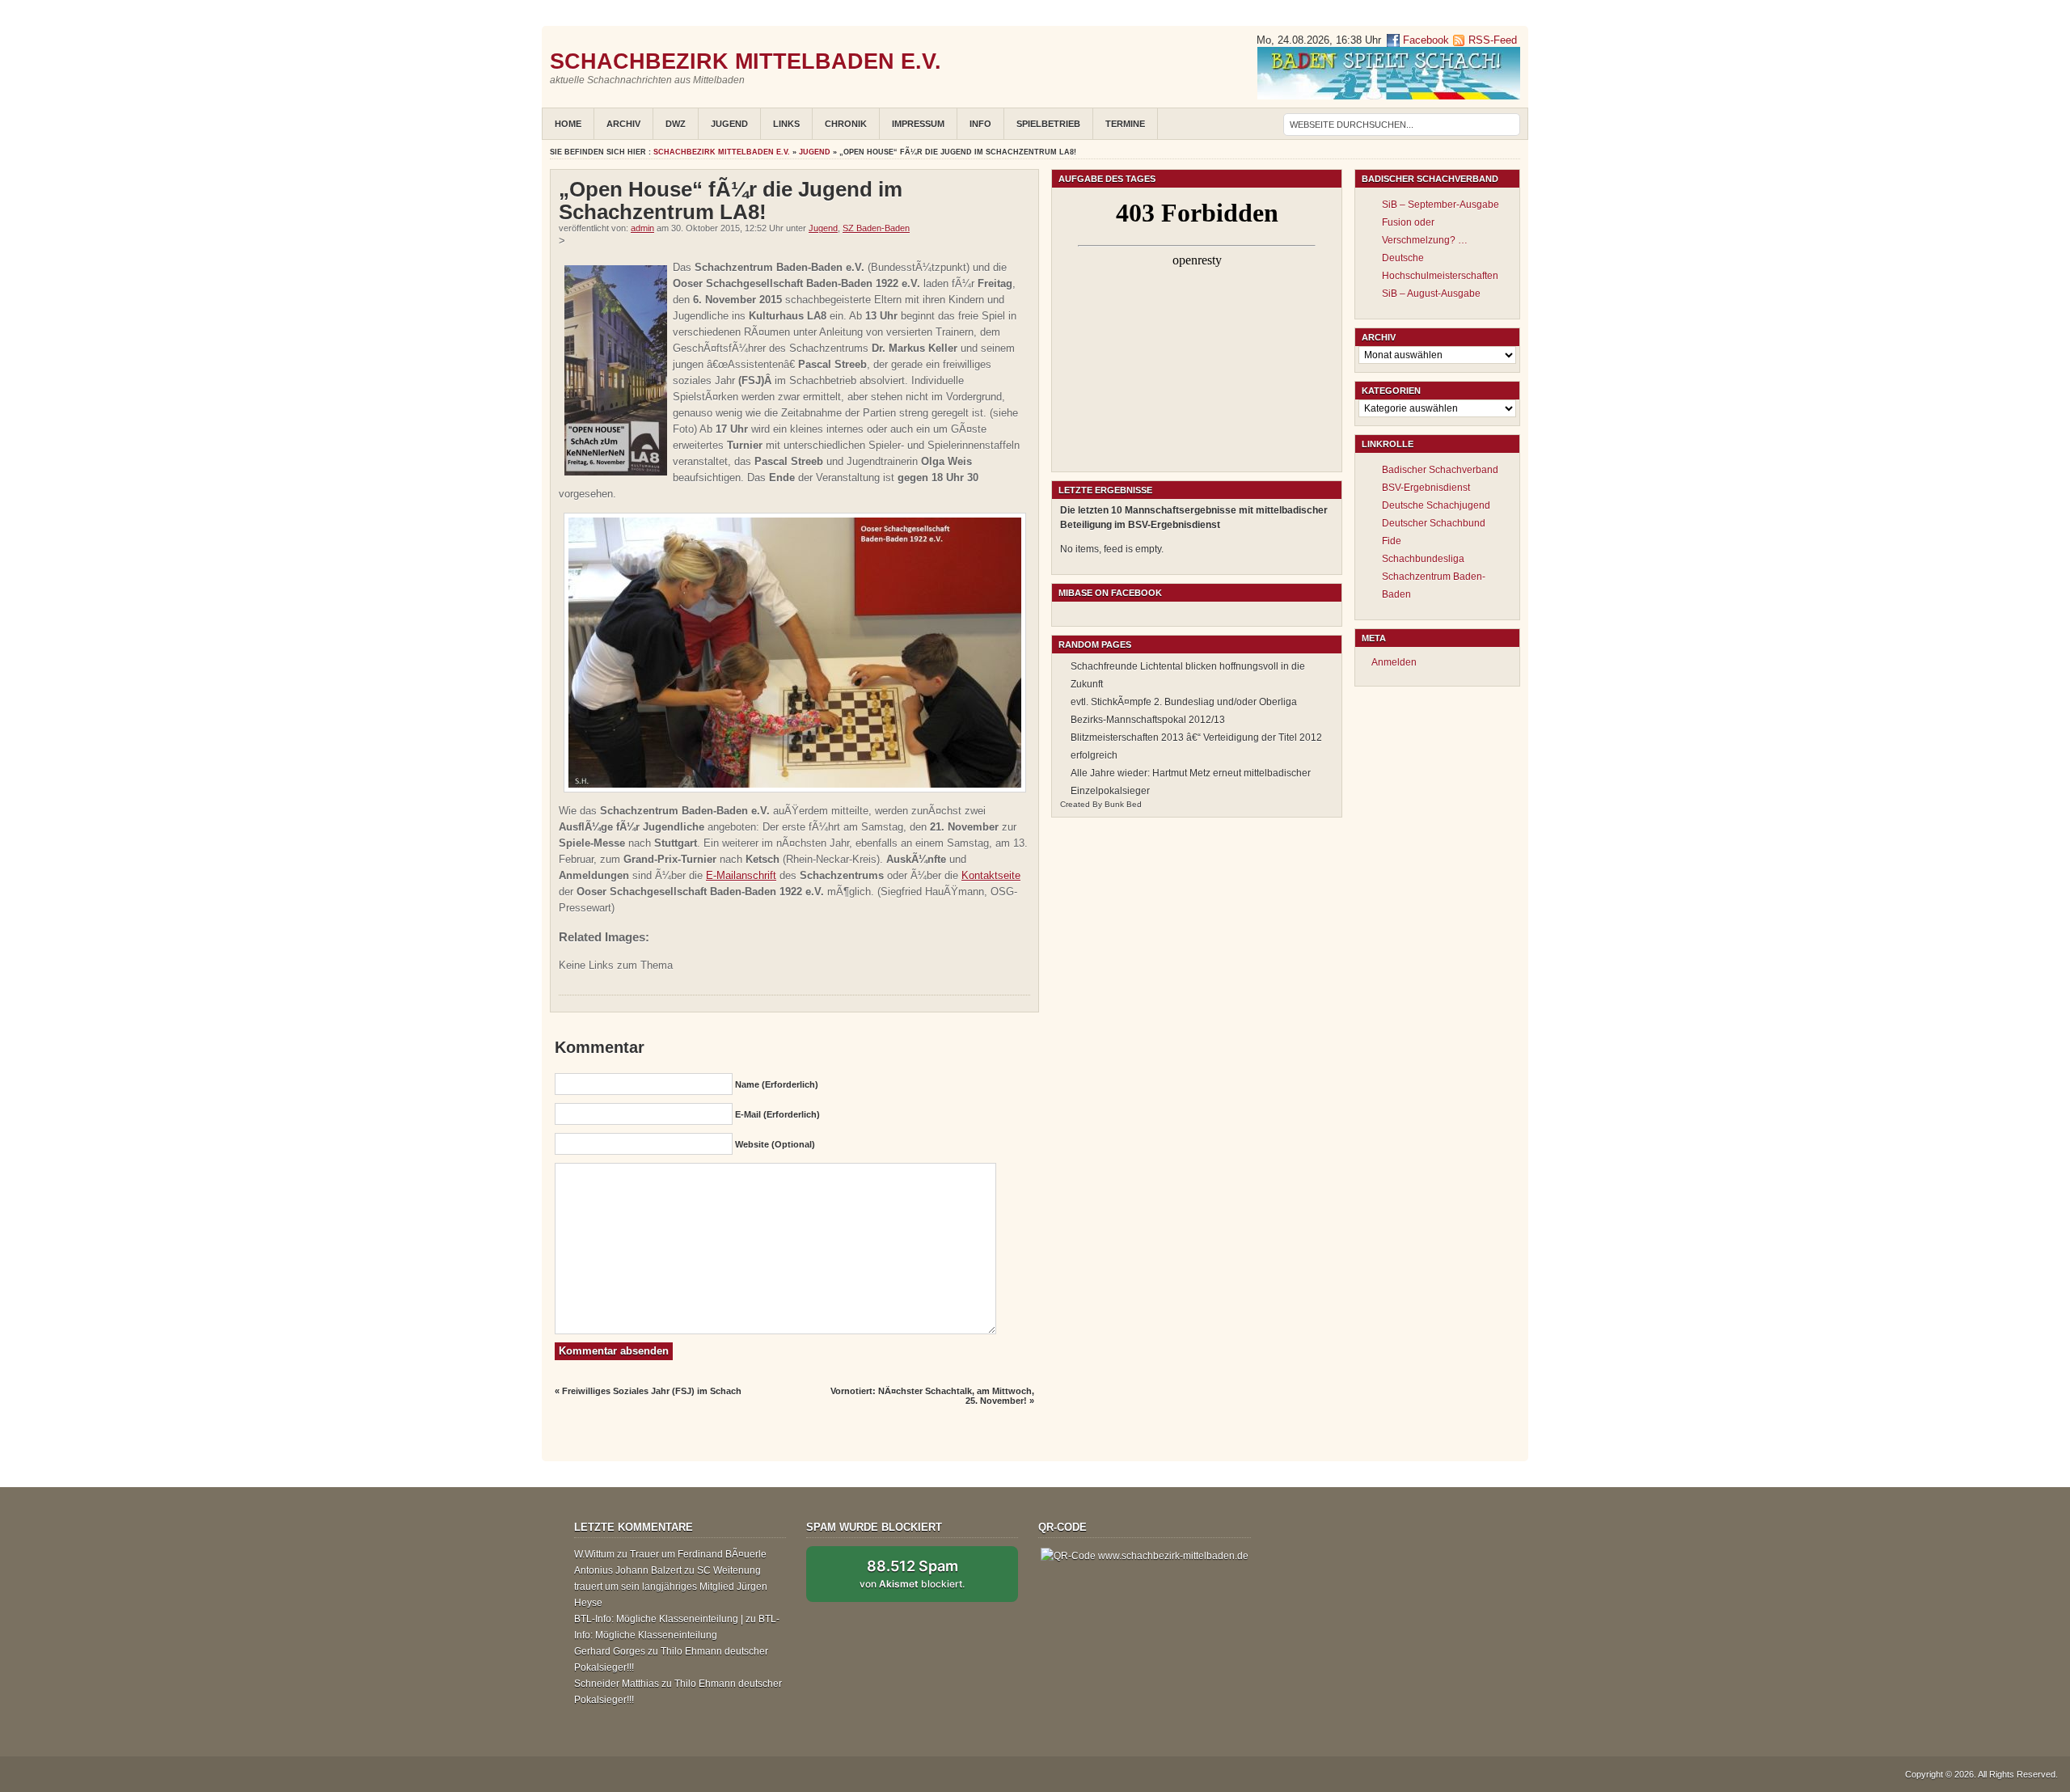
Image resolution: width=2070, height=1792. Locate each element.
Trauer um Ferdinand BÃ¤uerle (698, 1554)
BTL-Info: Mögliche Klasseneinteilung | (659, 1619)
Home (568, 124)
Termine (1125, 124)
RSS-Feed (1493, 40)
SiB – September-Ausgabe (1441, 205)
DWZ (676, 124)
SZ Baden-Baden (876, 228)
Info (980, 124)
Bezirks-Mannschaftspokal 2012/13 (1148, 720)
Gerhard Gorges (610, 1651)
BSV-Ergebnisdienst (1426, 488)
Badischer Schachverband (1440, 470)
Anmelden (1394, 662)
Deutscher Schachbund (1434, 523)
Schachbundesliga (1423, 559)
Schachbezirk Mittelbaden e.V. (746, 61)
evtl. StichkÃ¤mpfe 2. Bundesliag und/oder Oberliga (1184, 702)
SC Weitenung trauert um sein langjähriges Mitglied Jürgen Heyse (671, 1587)
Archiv (623, 124)
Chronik (846, 124)
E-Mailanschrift (741, 875)
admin (642, 228)
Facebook (1424, 40)
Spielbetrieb (1048, 124)
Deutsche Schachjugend (1436, 505)
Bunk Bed (1123, 804)
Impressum (918, 124)
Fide (1392, 541)
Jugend (729, 124)
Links (786, 124)
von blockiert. (912, 1574)
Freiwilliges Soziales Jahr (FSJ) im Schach (652, 1391)
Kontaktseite (991, 875)
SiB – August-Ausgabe (1431, 294)
